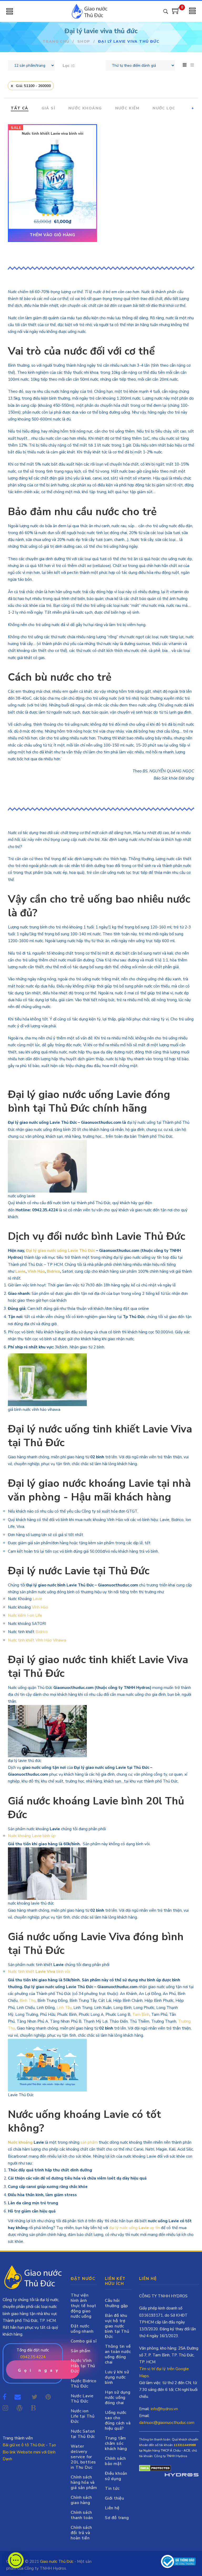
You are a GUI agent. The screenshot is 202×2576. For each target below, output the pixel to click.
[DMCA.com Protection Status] (155, 2468)
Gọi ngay (39, 2370)
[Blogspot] (33, 2408)
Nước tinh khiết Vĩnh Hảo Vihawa (37, 1640)
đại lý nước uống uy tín (135, 2228)
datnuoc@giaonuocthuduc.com (167, 2423)
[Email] (19, 2397)
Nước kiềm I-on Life (25, 1615)
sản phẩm (89, 2142)
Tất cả (19, 108)
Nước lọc (164, 108)
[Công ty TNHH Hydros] (178, 2561)
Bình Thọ (27, 2001)
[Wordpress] (19, 2408)
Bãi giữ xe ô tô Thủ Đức (24, 2445)
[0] (176, 13)
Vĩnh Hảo (36, 1271)
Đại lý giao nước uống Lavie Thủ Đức (60, 1251)
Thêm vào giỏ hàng (52, 235)
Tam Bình (141, 2015)
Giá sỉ (48, 108)
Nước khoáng (85, 108)
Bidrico (53, 1271)
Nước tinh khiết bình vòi (39, 1972)
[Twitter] (34, 2397)
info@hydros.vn (164, 2409)
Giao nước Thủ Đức (57, 2562)
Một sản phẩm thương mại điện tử (181, 2476)
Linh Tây (64, 2008)
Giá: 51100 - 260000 (33, 86)
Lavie (20, 1271)
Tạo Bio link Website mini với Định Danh (29, 2452)
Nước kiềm (127, 108)
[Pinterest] (48, 2397)
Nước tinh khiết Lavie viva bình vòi (53, 134)
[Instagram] (5, 2408)
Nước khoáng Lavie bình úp (32, 1836)
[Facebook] (4, 2397)
